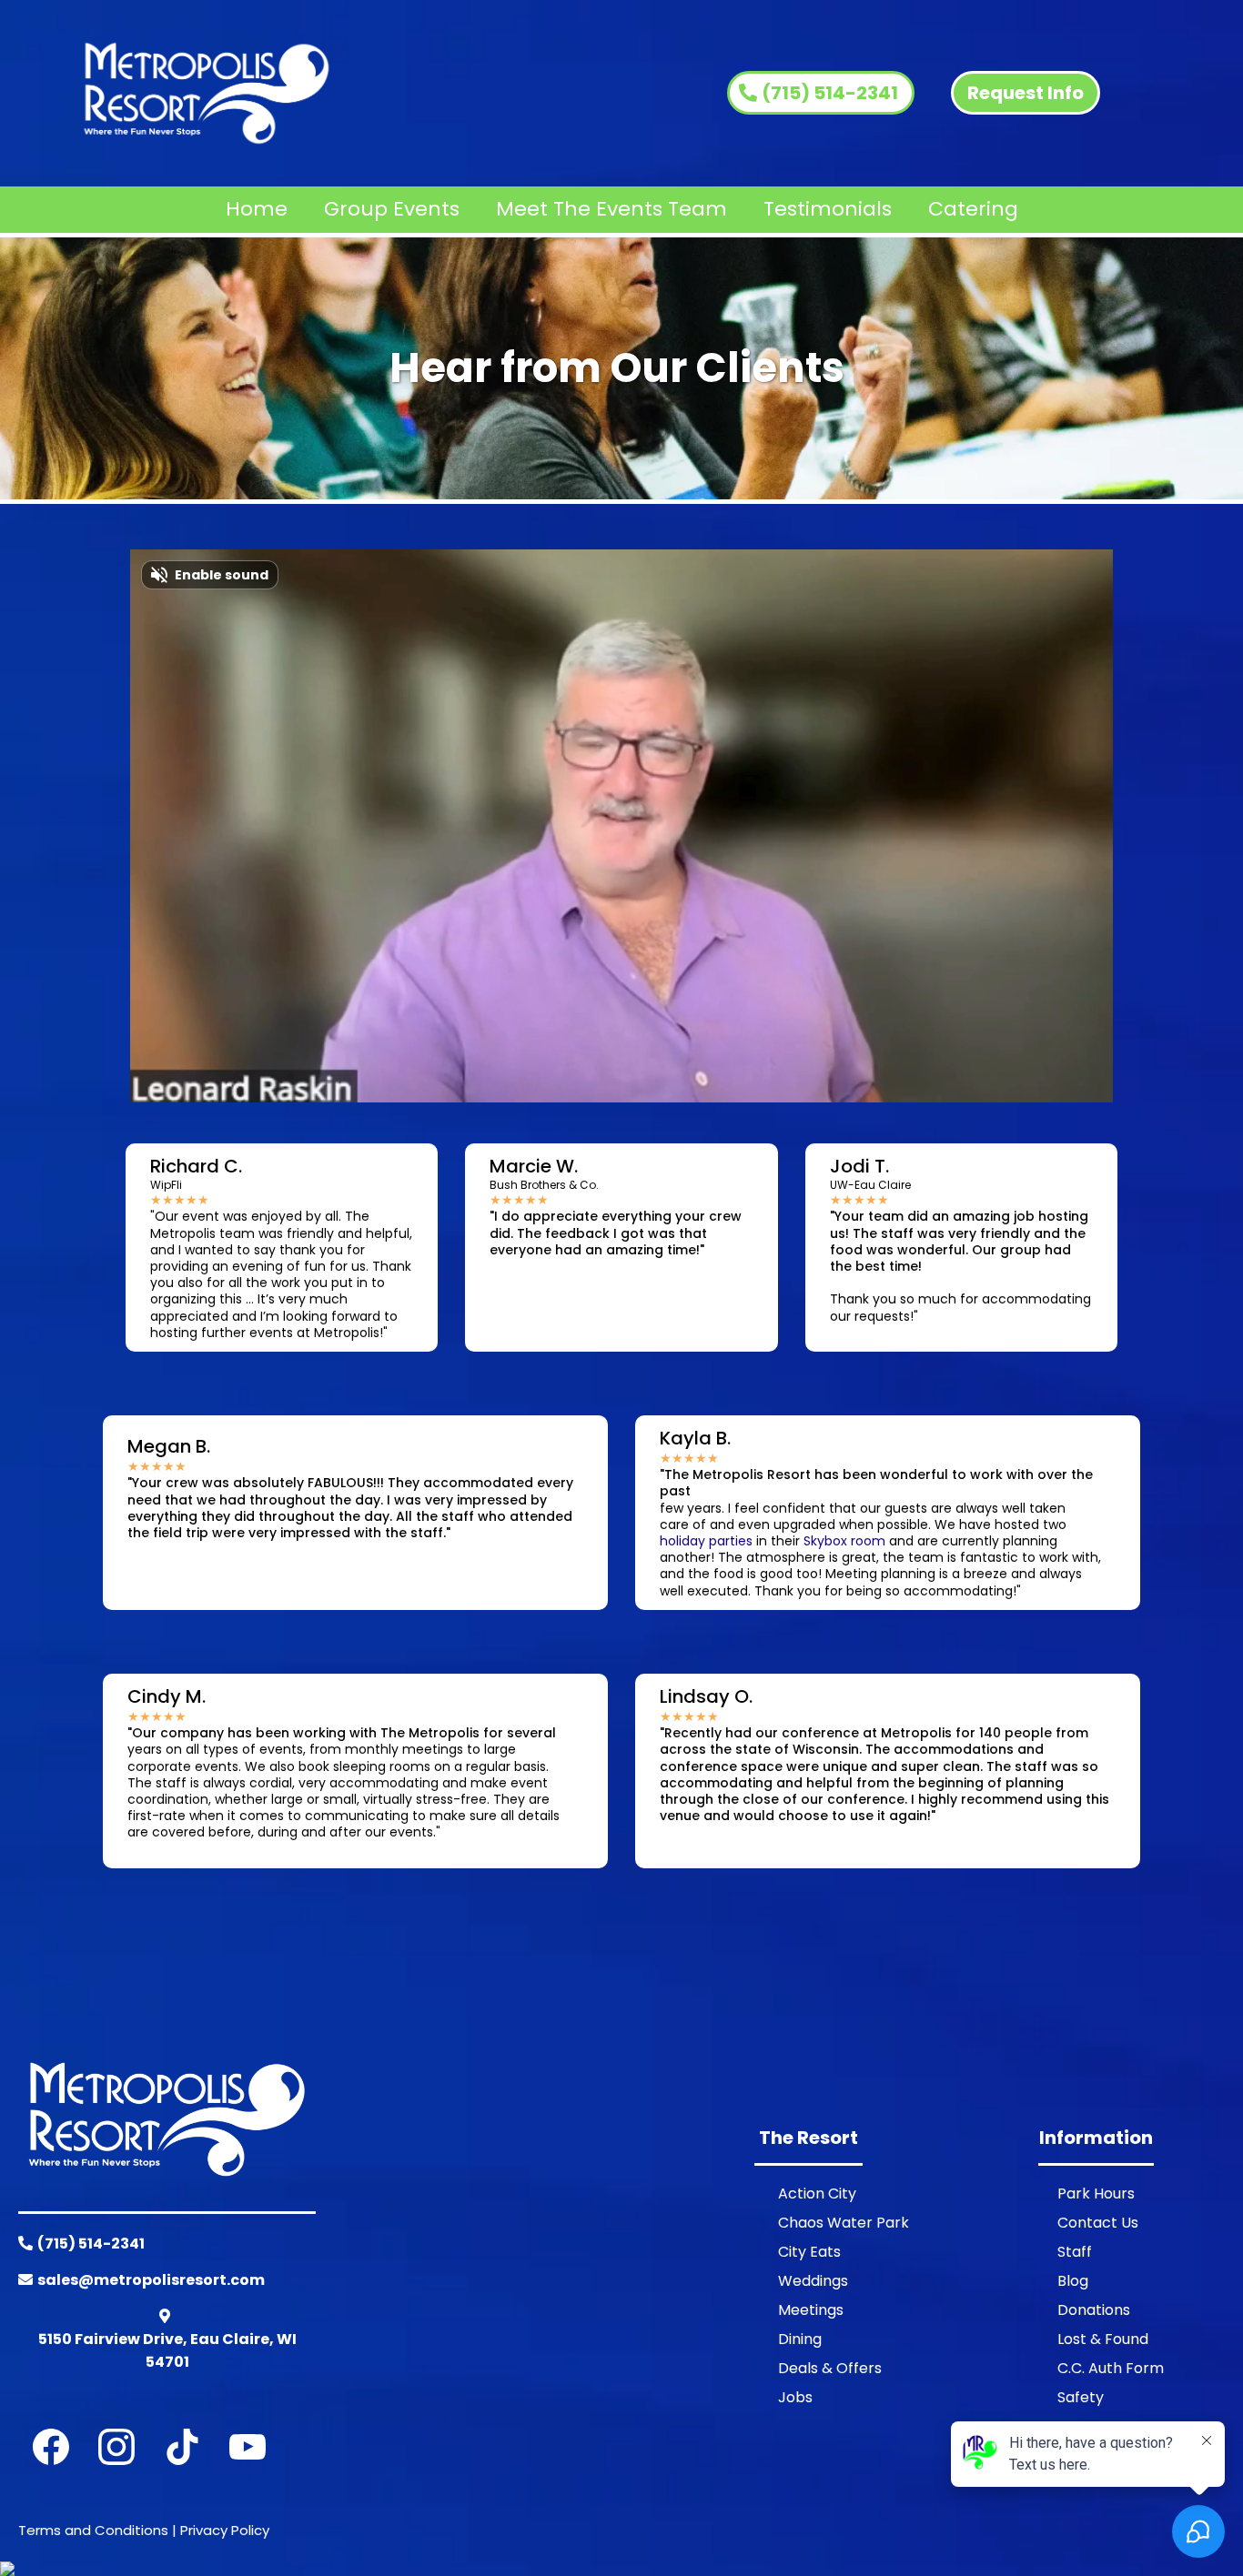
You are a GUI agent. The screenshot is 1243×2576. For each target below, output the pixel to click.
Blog (1073, 2281)
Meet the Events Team (611, 209)
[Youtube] (248, 2447)
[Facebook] (51, 2447)
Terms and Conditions (93, 2530)
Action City (817, 2194)
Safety (1081, 2397)
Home (257, 209)
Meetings (811, 2310)
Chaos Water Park (844, 2223)
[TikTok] (182, 2447)
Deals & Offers (830, 2368)
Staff (1075, 2252)
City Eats (809, 2252)
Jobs (795, 2397)
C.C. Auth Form (1111, 2368)
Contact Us (1098, 2223)
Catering (973, 209)
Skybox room (844, 1541)
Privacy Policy (225, 2530)
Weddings (813, 2281)
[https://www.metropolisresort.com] (207, 93)
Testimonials (828, 209)
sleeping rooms (382, 1766)
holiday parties (706, 1541)
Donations (1094, 2310)
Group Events (392, 209)
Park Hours (1096, 2194)
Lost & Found (1103, 2339)
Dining (800, 2339)
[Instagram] (116, 2447)
